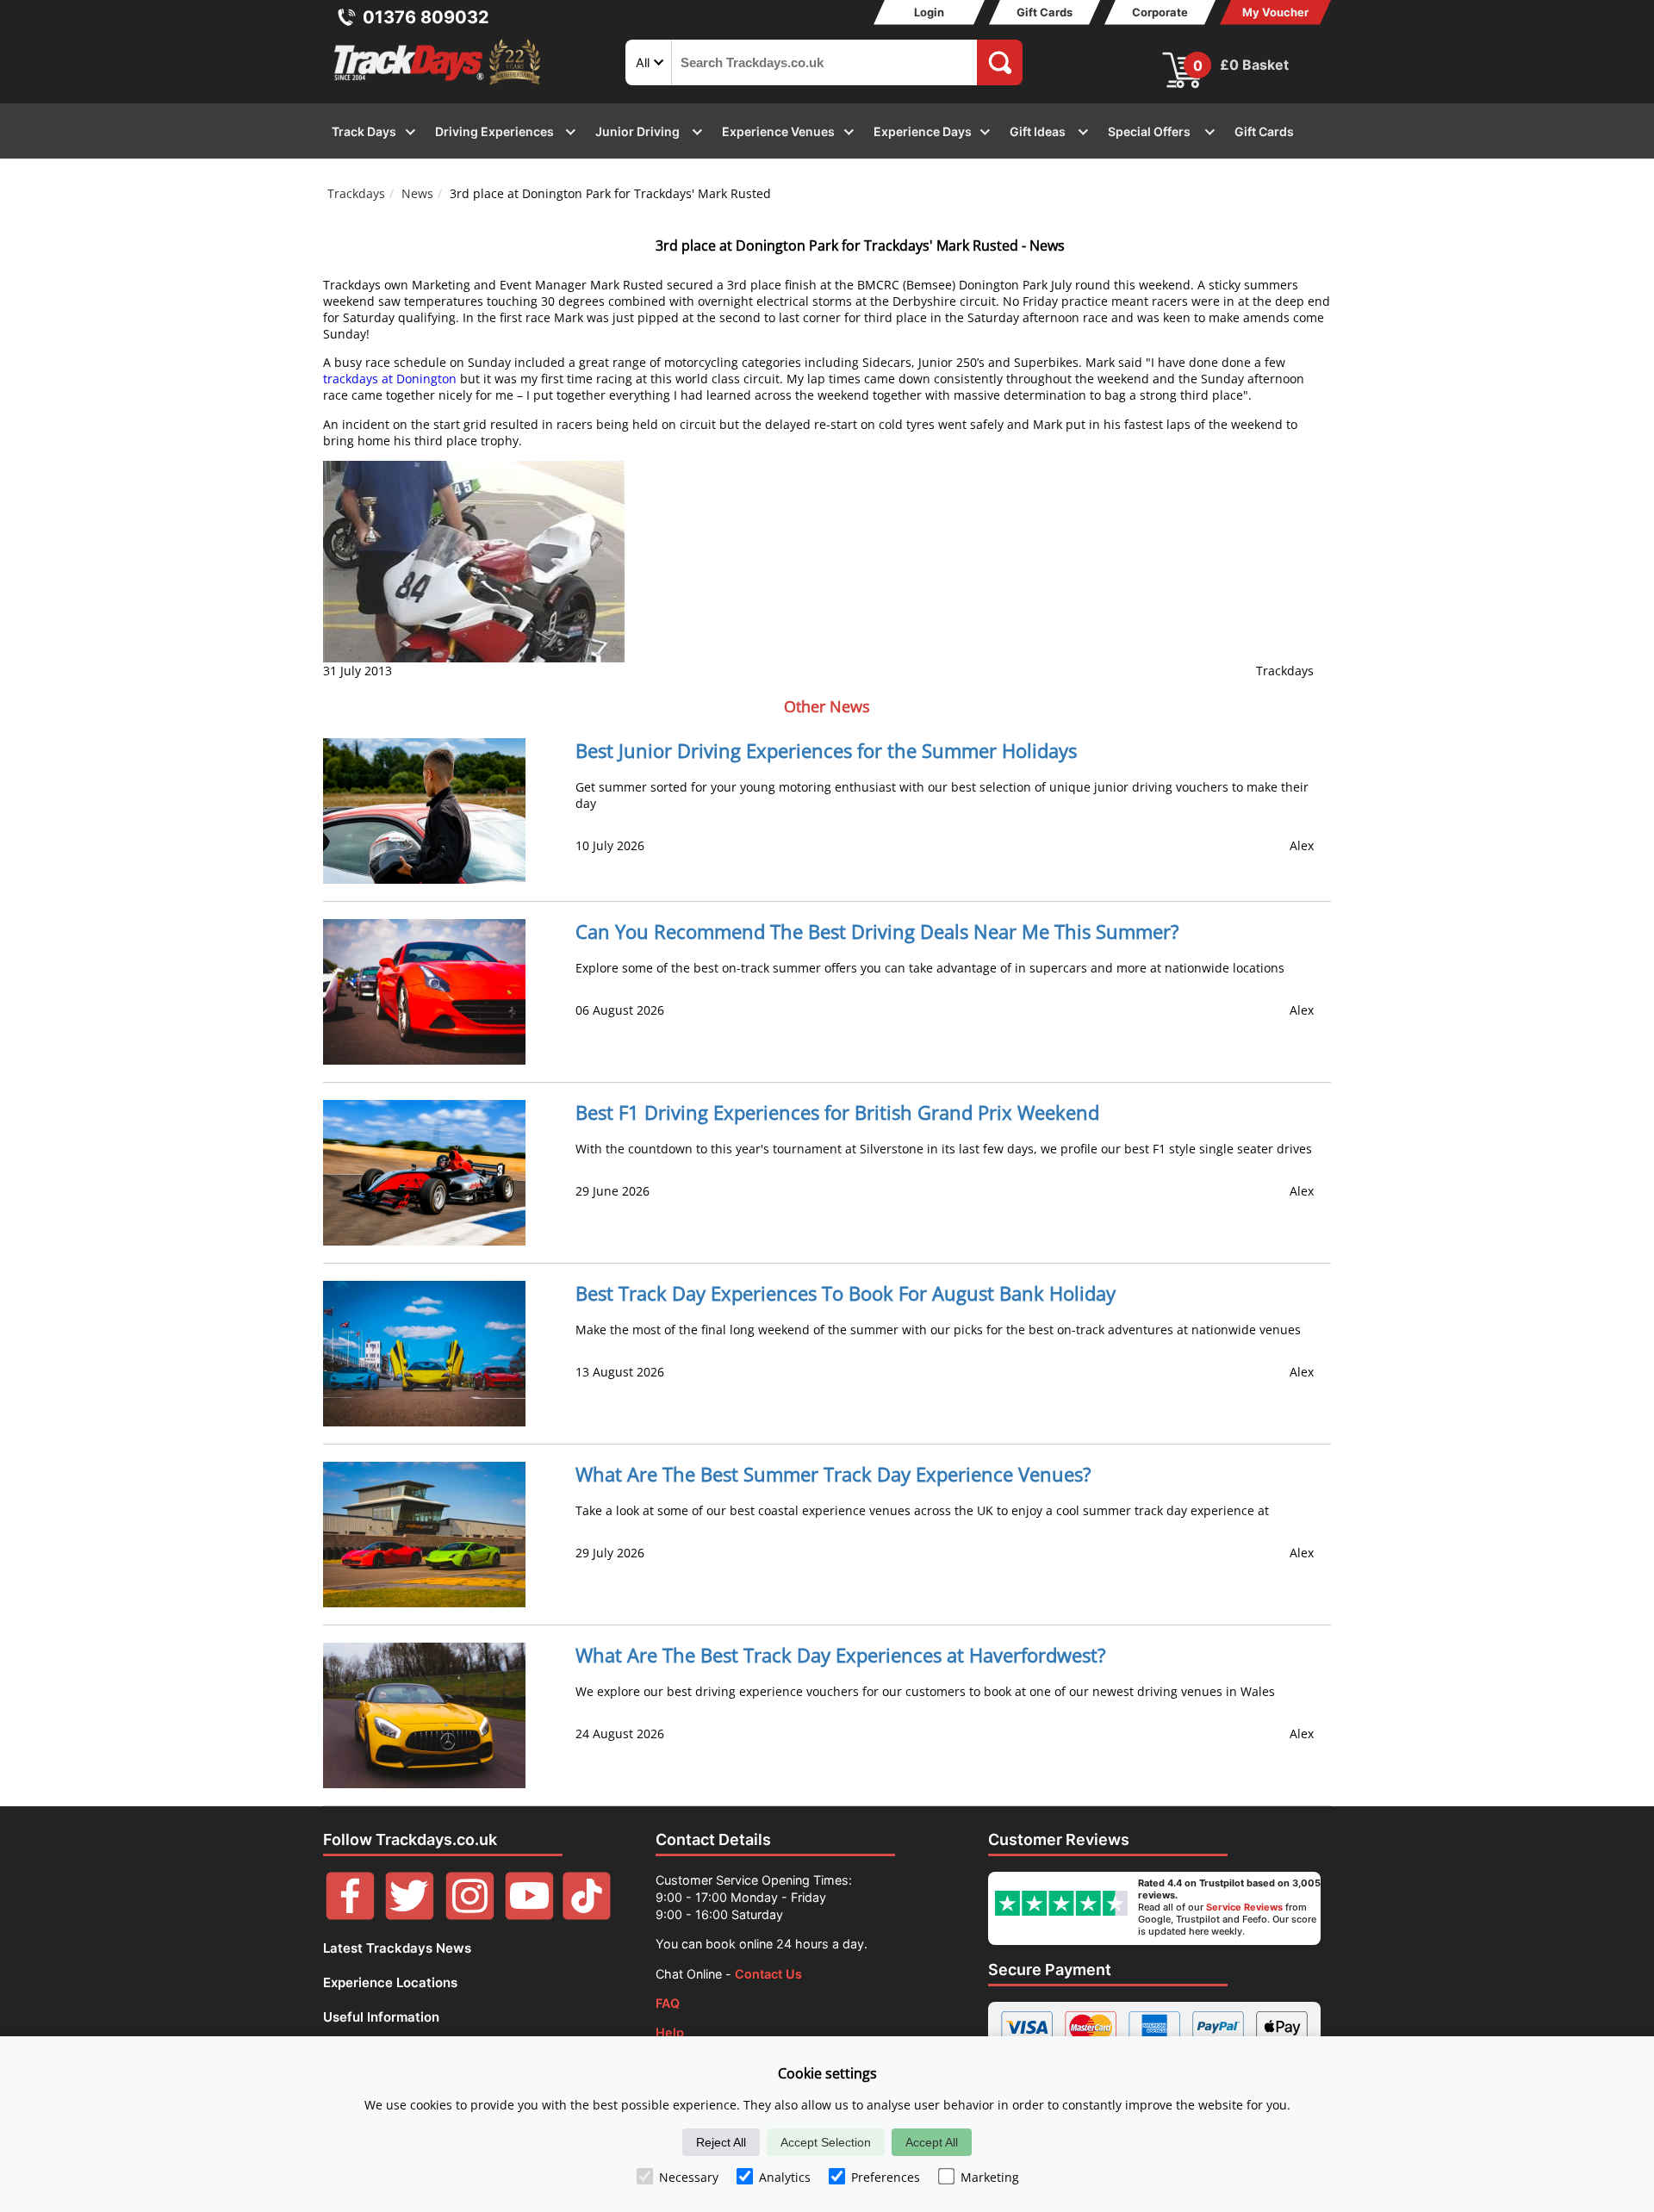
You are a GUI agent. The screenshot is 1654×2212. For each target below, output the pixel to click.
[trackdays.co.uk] (438, 85)
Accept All (932, 2142)
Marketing (990, 2177)
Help (670, 2032)
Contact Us (768, 1974)
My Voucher (1275, 12)
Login (929, 12)
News (417, 193)
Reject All (721, 2142)
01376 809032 (426, 17)
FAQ (668, 2003)
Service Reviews (1244, 1907)
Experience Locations (390, 1982)
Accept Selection (826, 2142)
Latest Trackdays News (397, 1948)
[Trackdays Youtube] (529, 1915)
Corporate (1160, 12)
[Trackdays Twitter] (410, 1915)
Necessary (689, 2177)
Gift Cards (1045, 12)
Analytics (785, 2177)
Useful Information (381, 2017)
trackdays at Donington (390, 379)
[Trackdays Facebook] (350, 1915)
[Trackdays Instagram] (470, 1915)
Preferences (886, 2177)
